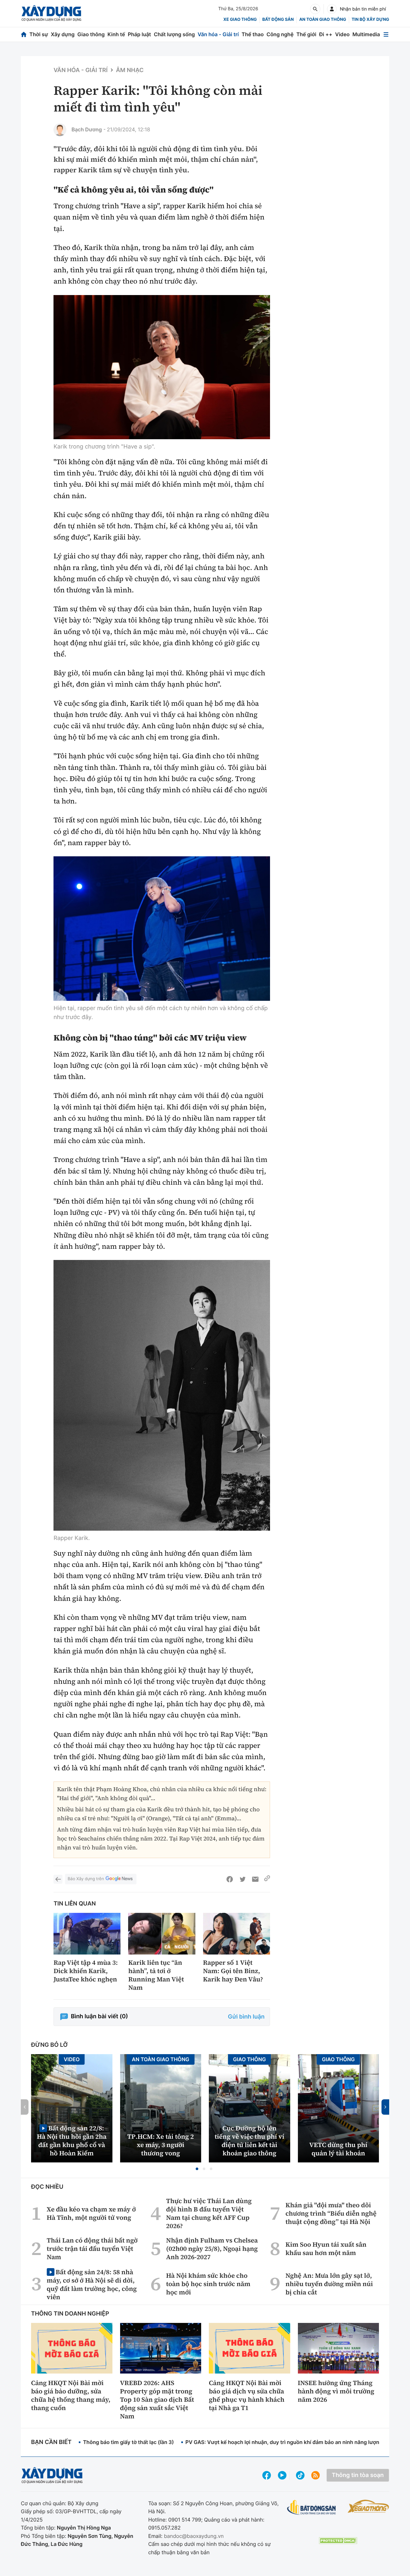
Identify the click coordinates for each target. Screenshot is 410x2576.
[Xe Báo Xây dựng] (368, 2506)
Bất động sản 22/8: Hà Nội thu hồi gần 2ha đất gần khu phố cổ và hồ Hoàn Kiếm (72, 2140)
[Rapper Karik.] (162, 1395)
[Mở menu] (386, 34)
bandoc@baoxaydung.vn (194, 2536)
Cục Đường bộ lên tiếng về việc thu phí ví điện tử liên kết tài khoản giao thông (250, 2141)
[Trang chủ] (24, 34)
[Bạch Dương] (60, 130)
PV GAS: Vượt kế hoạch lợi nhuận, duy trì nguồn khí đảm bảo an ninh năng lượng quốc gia (295, 2442)
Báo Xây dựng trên (86, 1879)
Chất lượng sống (174, 34)
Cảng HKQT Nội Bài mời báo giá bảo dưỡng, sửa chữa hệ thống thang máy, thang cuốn (71, 2395)
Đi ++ (326, 34)
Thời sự (39, 34)
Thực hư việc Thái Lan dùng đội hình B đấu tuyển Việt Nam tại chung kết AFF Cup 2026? (209, 2213)
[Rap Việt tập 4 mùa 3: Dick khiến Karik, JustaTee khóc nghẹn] (87, 1934)
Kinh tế (116, 34)
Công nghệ (280, 34)
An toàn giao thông (323, 20)
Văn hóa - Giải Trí (81, 70)
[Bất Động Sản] (312, 2508)
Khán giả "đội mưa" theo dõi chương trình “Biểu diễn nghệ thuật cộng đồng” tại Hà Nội (331, 2213)
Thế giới (306, 34)
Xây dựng (63, 34)
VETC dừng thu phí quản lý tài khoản (338, 2149)
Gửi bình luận (246, 2017)
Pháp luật (139, 34)
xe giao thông (240, 20)
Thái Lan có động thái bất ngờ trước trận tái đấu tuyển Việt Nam (92, 2249)
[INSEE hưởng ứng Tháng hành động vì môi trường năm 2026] (339, 2348)
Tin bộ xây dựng (370, 20)
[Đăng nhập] (332, 9)
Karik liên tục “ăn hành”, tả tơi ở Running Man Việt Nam (156, 1975)
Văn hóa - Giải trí (218, 34)
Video (342, 34)
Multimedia (366, 34)
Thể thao (253, 34)
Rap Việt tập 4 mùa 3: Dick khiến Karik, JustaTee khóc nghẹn (86, 1971)
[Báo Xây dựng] (51, 13)
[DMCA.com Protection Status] (338, 2541)
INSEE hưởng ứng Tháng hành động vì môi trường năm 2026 (336, 2391)
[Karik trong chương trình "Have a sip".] (162, 367)
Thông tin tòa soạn (358, 2475)
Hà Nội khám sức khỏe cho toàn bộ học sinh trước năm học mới (208, 2284)
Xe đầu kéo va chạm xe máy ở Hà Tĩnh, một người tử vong (91, 2213)
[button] (197, 2169)
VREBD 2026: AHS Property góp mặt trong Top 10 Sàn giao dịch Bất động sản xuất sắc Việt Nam (157, 2399)
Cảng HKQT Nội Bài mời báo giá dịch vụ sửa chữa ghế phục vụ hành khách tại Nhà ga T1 (247, 2395)
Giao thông (91, 34)
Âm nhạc (130, 70)
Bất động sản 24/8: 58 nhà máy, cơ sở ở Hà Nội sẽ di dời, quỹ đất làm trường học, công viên (92, 2284)
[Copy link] (267, 1879)
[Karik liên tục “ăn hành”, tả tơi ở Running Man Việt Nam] (162, 1934)
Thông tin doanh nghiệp (70, 2314)
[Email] (255, 1879)
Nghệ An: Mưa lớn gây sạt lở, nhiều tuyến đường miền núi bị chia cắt (329, 2284)
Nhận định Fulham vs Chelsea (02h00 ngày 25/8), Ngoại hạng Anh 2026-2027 (212, 2249)
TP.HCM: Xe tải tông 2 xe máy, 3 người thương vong (160, 2145)
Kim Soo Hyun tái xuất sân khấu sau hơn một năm (326, 2249)
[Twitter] (242, 1879)
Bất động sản (278, 20)
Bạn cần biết (51, 2442)
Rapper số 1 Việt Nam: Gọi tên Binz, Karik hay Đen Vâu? (233, 1971)
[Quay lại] (58, 1879)
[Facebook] (230, 1879)
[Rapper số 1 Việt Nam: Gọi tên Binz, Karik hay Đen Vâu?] (237, 1934)
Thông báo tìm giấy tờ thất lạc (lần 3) (128, 2442)
